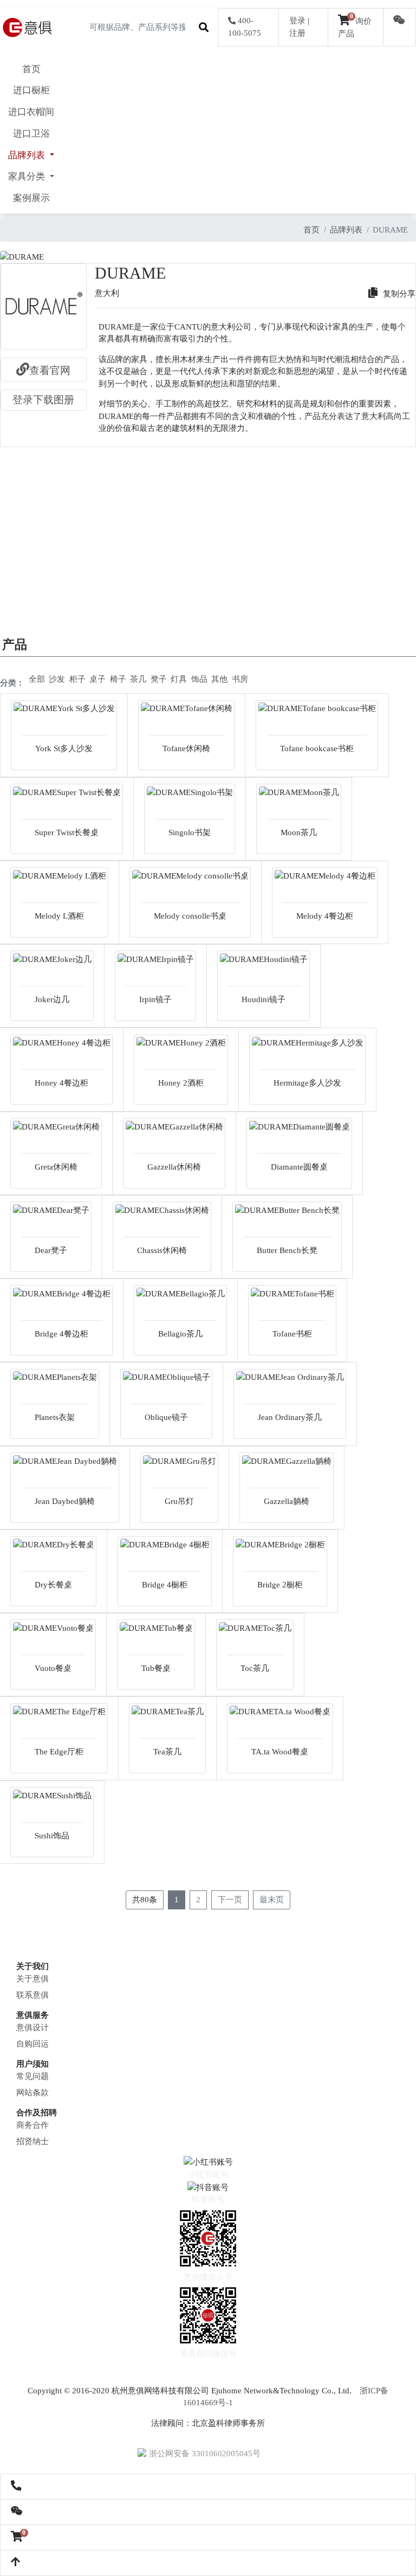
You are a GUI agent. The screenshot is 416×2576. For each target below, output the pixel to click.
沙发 (57, 679)
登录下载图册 (43, 400)
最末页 (272, 1900)
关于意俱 (32, 1979)
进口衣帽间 (31, 112)
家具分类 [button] (28, 176)
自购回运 (32, 2044)
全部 (37, 679)
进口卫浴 (31, 134)
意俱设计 (32, 2028)
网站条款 (32, 2093)
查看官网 (50, 370)
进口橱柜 (31, 90)
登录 (297, 21)
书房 (240, 679)
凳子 (159, 679)
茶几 (138, 679)
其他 (219, 679)
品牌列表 (346, 230)
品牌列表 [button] (28, 155)
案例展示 (31, 198)
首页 (31, 69)
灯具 (179, 679)
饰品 (199, 679)
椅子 (118, 679)
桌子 (97, 679)
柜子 (77, 679)
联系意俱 (32, 1995)
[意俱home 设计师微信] (399, 21)
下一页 (230, 1900)
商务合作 (32, 2125)
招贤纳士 (32, 2141)
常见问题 (32, 2076)
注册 (297, 33)
